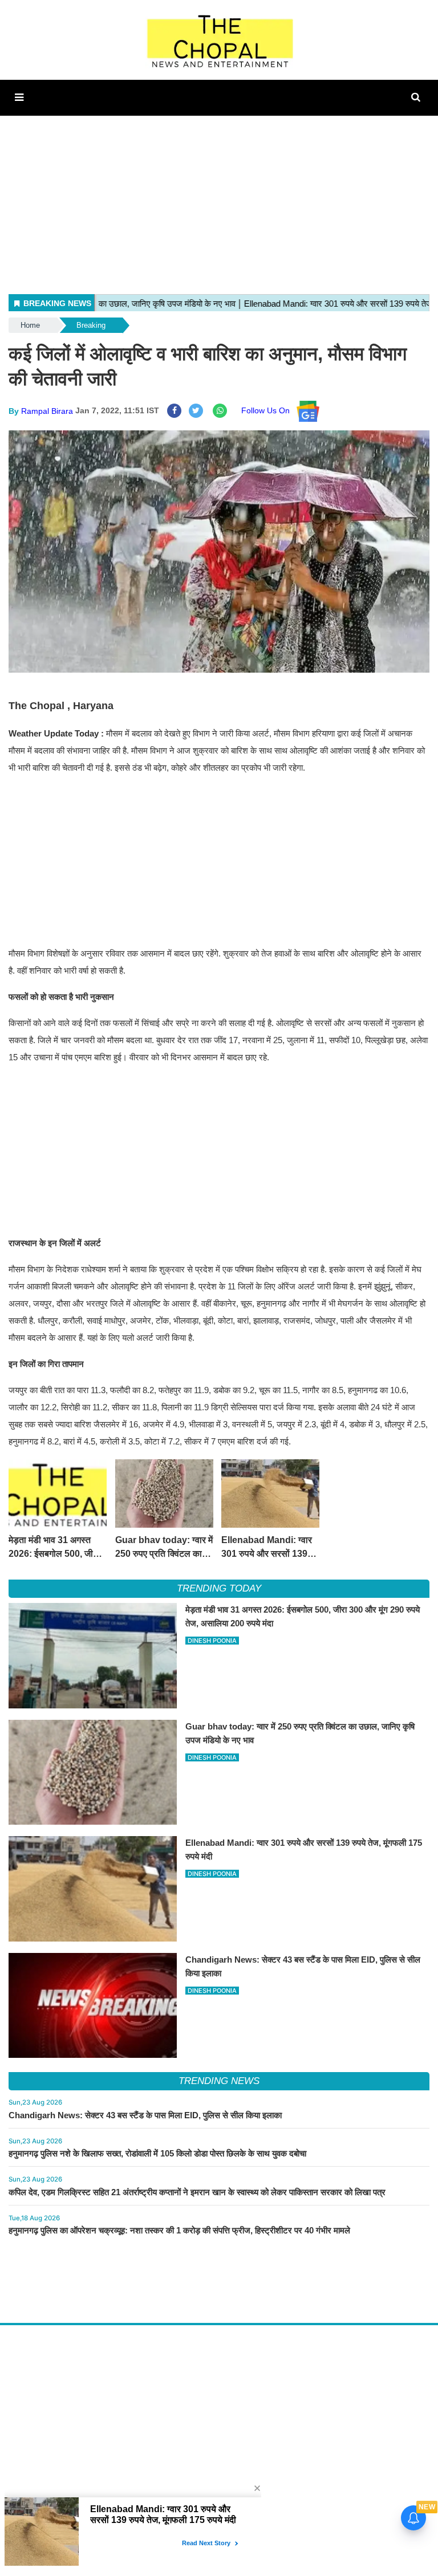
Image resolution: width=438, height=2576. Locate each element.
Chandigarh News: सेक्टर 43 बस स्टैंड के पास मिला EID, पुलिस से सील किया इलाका (145, 2115)
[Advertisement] (219, 196)
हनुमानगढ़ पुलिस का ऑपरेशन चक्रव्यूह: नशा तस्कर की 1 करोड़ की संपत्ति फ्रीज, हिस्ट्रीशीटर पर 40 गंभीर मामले (179, 2230)
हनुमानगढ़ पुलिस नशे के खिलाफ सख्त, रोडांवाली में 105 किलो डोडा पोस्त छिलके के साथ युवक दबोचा (157, 2153)
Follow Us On (269, 410)
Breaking (91, 325)
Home (30, 325)
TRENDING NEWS (219, 2081)
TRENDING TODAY (219, 1588)
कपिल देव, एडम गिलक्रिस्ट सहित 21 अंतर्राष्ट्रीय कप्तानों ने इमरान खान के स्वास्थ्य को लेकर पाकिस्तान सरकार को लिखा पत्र (197, 2192)
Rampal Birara (47, 410)
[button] (19, 97)
